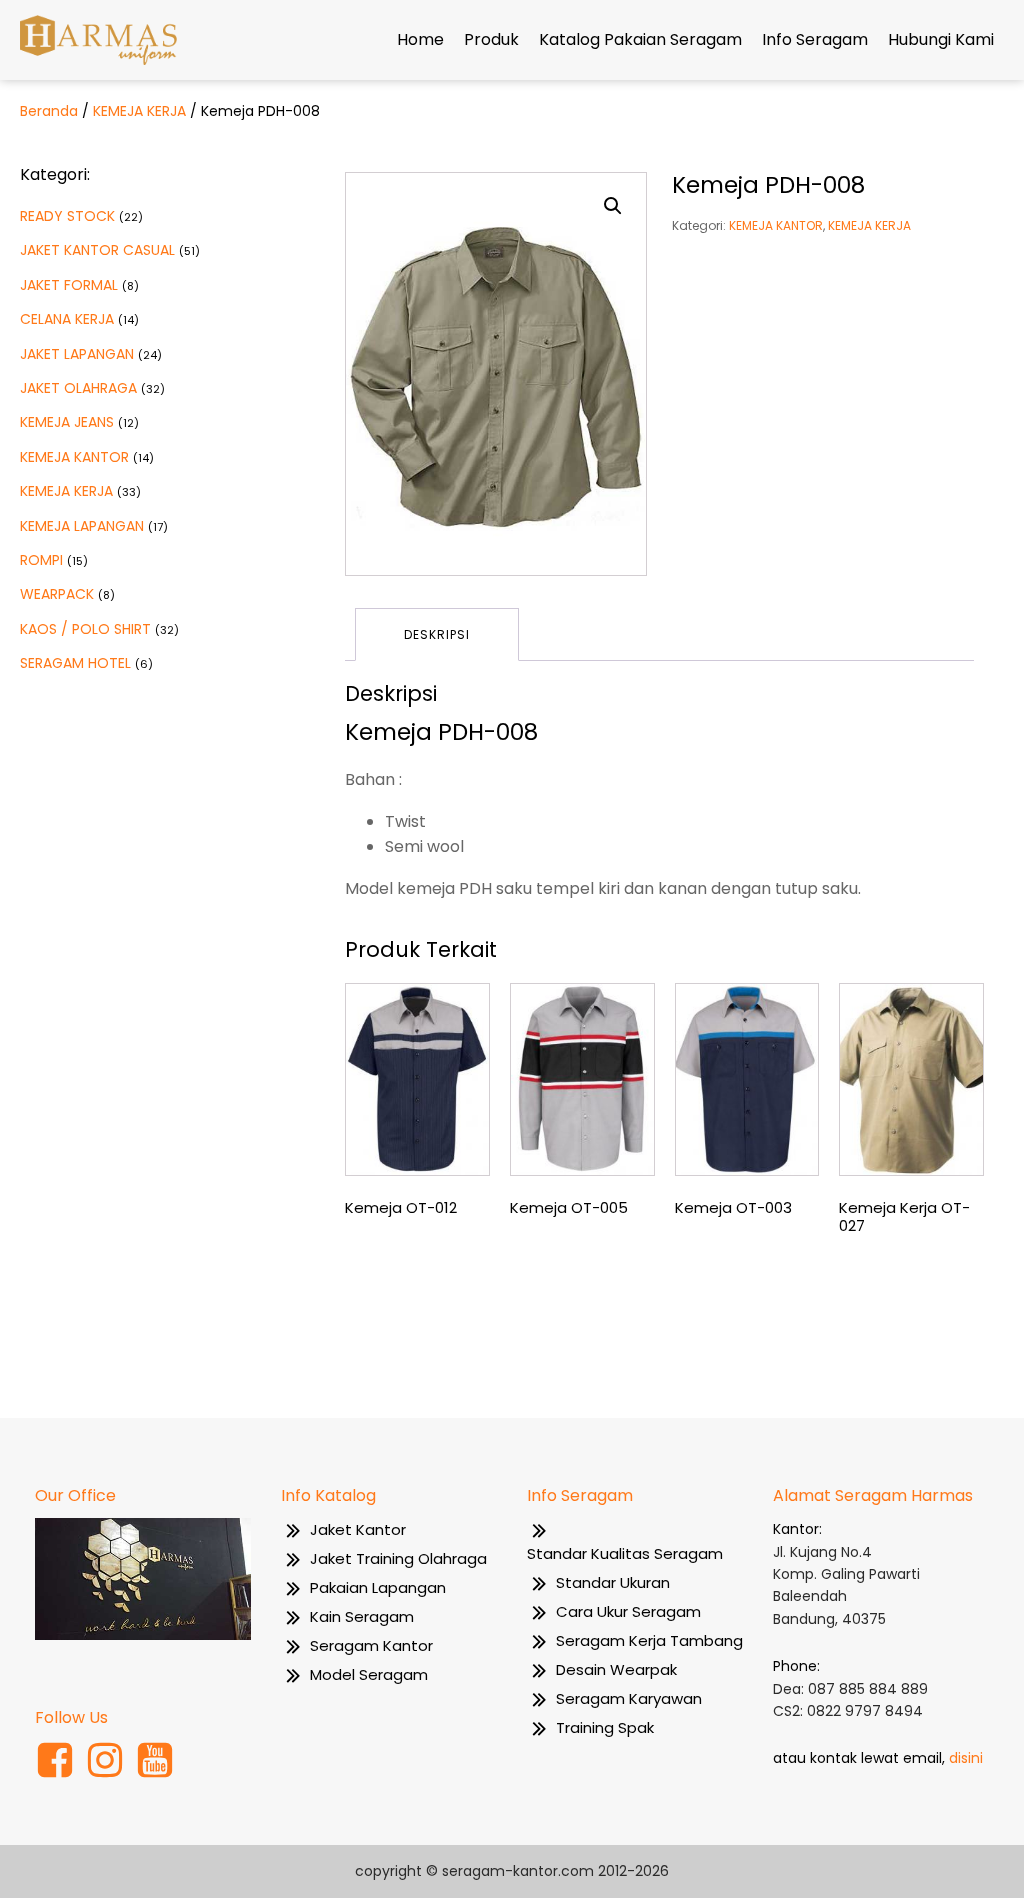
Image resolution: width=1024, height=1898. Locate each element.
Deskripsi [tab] (437, 634)
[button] (613, 206)
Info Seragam (815, 39)
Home (420, 39)
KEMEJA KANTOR (776, 225)
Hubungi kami (941, 39)
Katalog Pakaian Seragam (640, 39)
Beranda (49, 111)
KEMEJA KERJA (139, 111)
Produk (491, 39)
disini (966, 1758)
